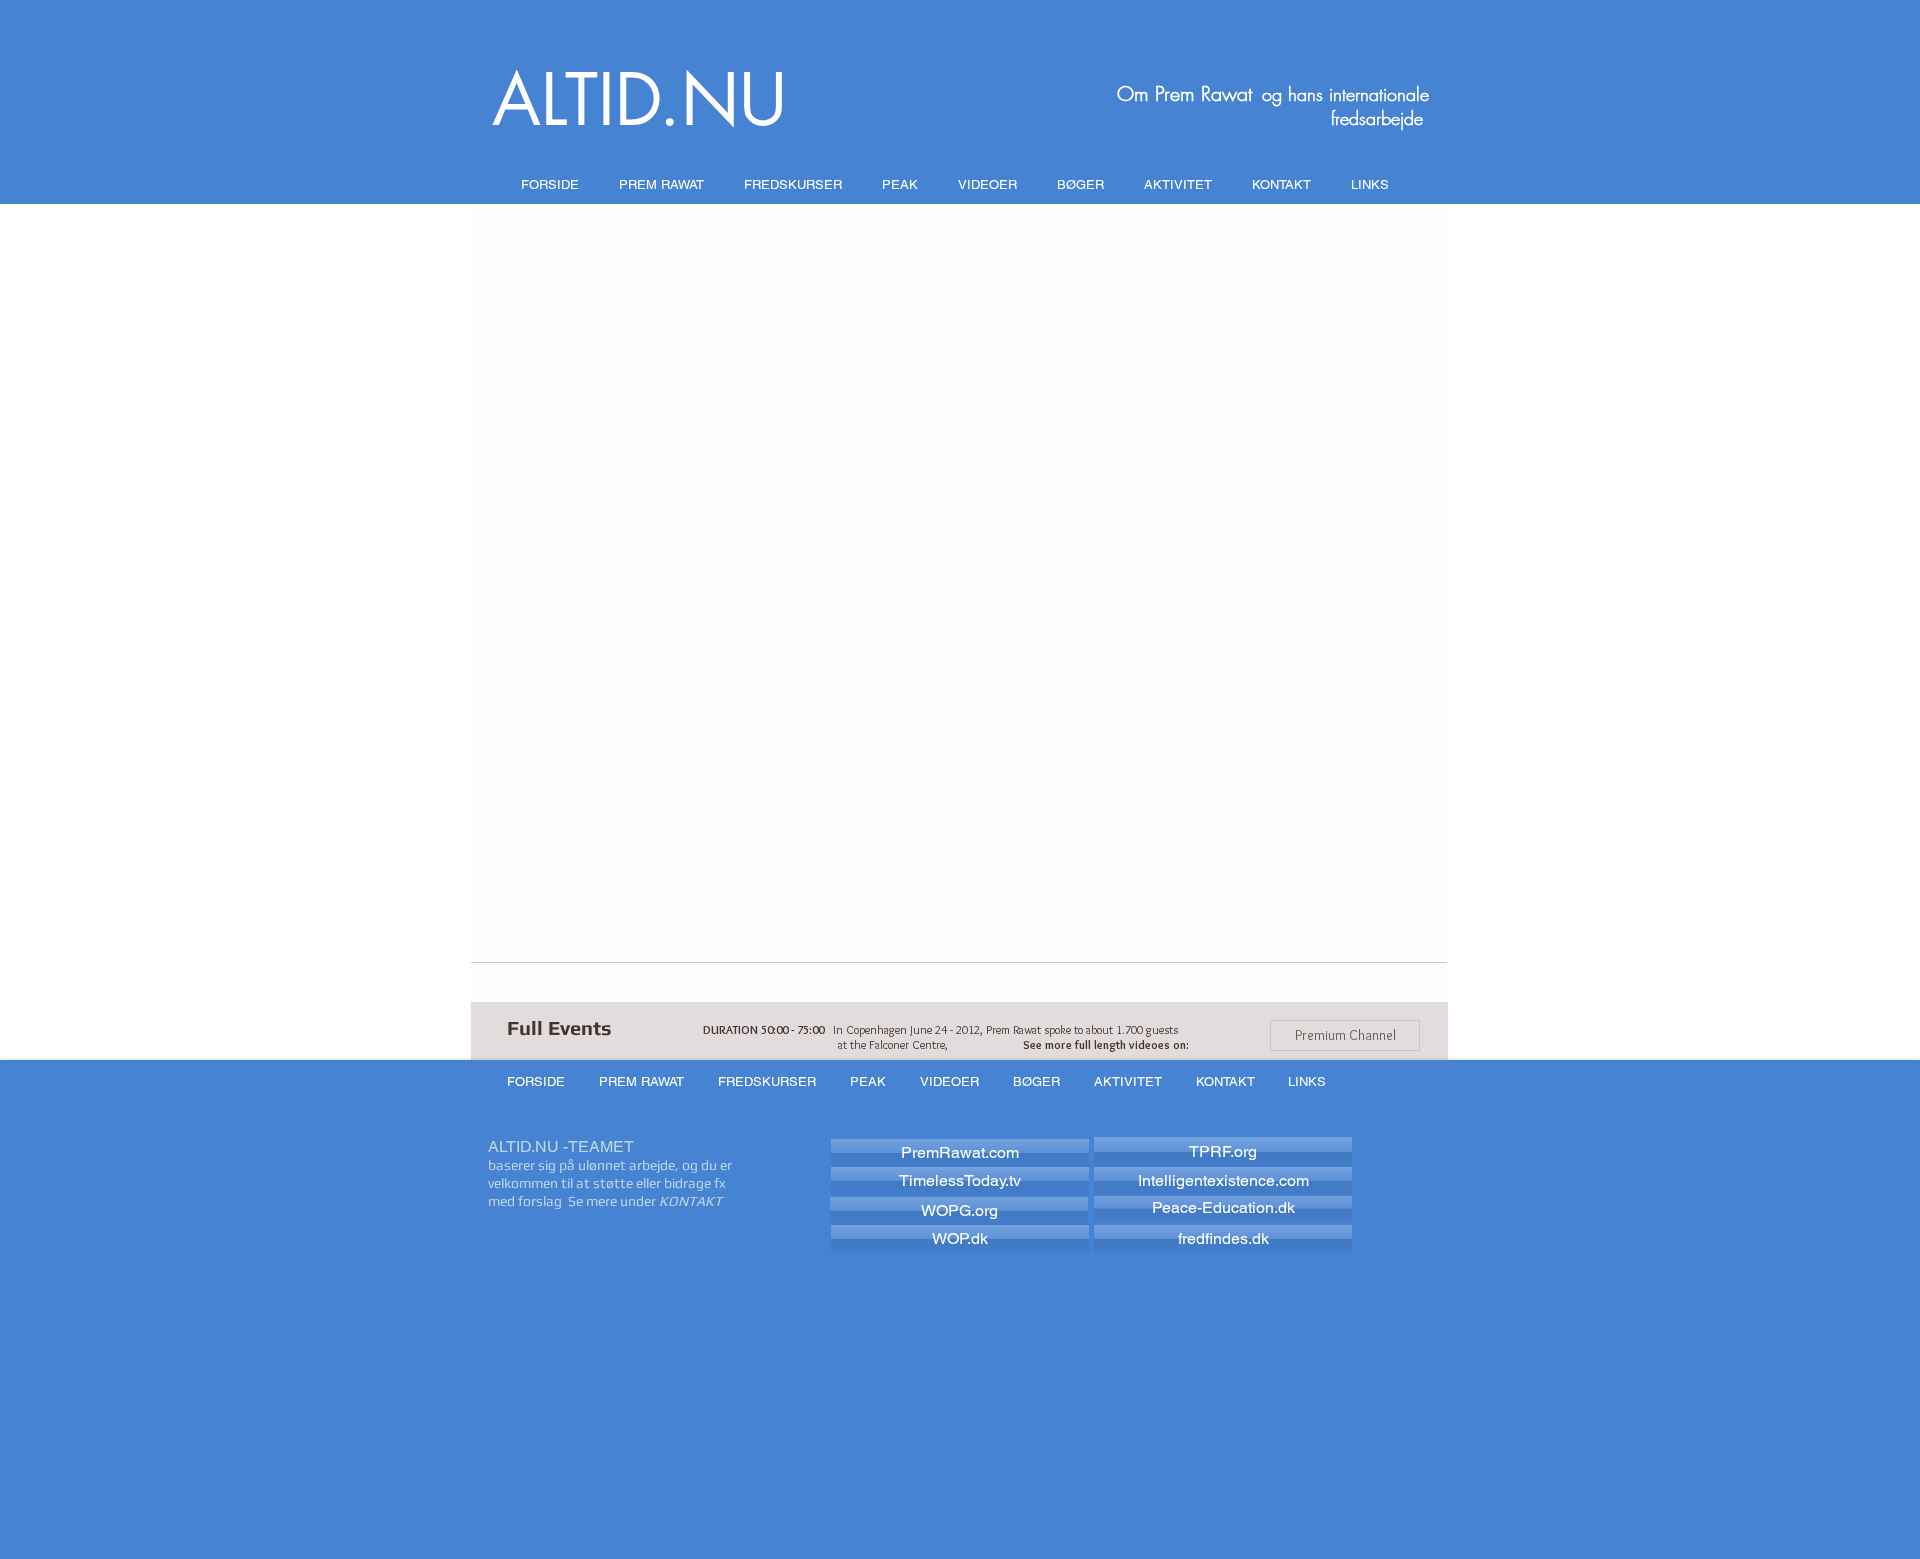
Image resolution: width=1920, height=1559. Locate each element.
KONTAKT (690, 1201)
